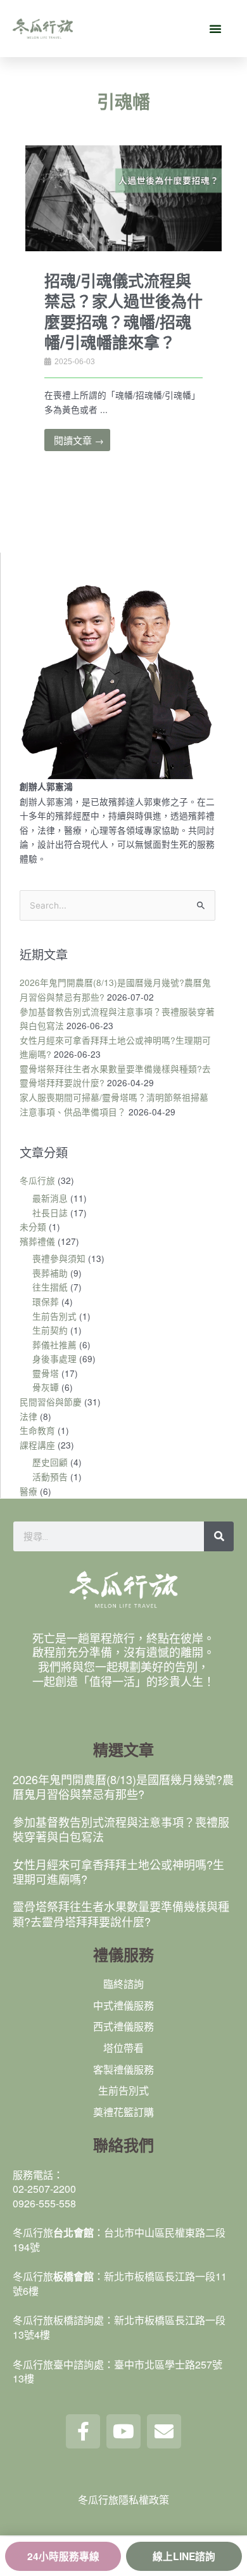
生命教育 (37, 1430)
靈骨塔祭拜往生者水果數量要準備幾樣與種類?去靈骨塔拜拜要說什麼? (121, 1913)
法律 (28, 1416)
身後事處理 (54, 1358)
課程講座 (37, 1445)
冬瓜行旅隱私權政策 (123, 2500)
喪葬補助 (50, 1273)
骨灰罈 (46, 1387)
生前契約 (50, 1330)
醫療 (28, 1491)
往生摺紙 (50, 1287)
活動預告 (50, 1476)
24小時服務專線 (63, 2556)
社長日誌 (50, 1212)
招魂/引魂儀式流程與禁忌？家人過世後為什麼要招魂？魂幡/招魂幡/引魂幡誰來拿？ (123, 312)
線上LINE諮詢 (184, 2556)
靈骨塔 (46, 1373)
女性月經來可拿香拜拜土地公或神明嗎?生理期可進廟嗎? (118, 1871)
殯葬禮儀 (37, 1241)
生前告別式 (54, 1316)
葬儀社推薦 (54, 1344)
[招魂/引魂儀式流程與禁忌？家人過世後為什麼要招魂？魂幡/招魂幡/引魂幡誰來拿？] (123, 209)
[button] (215, 29)
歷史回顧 (50, 1462)
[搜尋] (219, 1536)
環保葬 (46, 1301)
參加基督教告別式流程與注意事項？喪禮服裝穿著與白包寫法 (121, 1829)
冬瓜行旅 (37, 1180)
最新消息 (50, 1198)
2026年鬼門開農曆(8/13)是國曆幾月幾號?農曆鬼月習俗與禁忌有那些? (123, 1786)
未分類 (33, 1226)
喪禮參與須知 (59, 1258)
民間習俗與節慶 (51, 1402)
